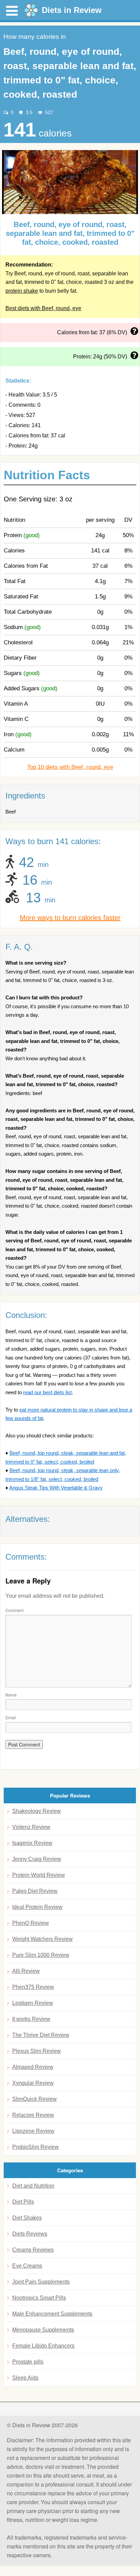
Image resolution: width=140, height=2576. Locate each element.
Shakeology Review (37, 1811)
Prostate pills (28, 2362)
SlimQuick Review (34, 2099)
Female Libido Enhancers (43, 2346)
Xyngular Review (33, 2083)
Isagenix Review (32, 1843)
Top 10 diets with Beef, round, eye (70, 767)
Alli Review (26, 1971)
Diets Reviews (30, 2234)
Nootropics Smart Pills (39, 2298)
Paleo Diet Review (35, 1891)
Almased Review (33, 2067)
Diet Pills (23, 2202)
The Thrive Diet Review (41, 2035)
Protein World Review (39, 1875)
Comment (14, 1610)
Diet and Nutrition (33, 2186)
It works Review (31, 2019)
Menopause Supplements (43, 2330)
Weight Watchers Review (42, 1939)
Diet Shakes (27, 2218)
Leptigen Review (33, 2003)
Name (11, 1695)
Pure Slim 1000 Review (41, 1955)
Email (11, 1717)
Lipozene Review (33, 2131)
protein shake (22, 291)
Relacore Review (33, 2115)
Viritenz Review (31, 1827)
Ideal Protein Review (37, 1907)
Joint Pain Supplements (41, 2282)
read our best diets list (47, 1392)
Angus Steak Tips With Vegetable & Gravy (56, 1488)
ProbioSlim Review (36, 2147)
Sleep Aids (25, 2378)
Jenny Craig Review (37, 1859)
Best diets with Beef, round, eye (43, 308)
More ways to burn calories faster (70, 918)
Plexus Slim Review (37, 2051)
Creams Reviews (33, 2250)
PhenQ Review (31, 1923)
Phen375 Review (33, 1987)
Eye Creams (27, 2266)
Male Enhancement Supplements (52, 2314)
